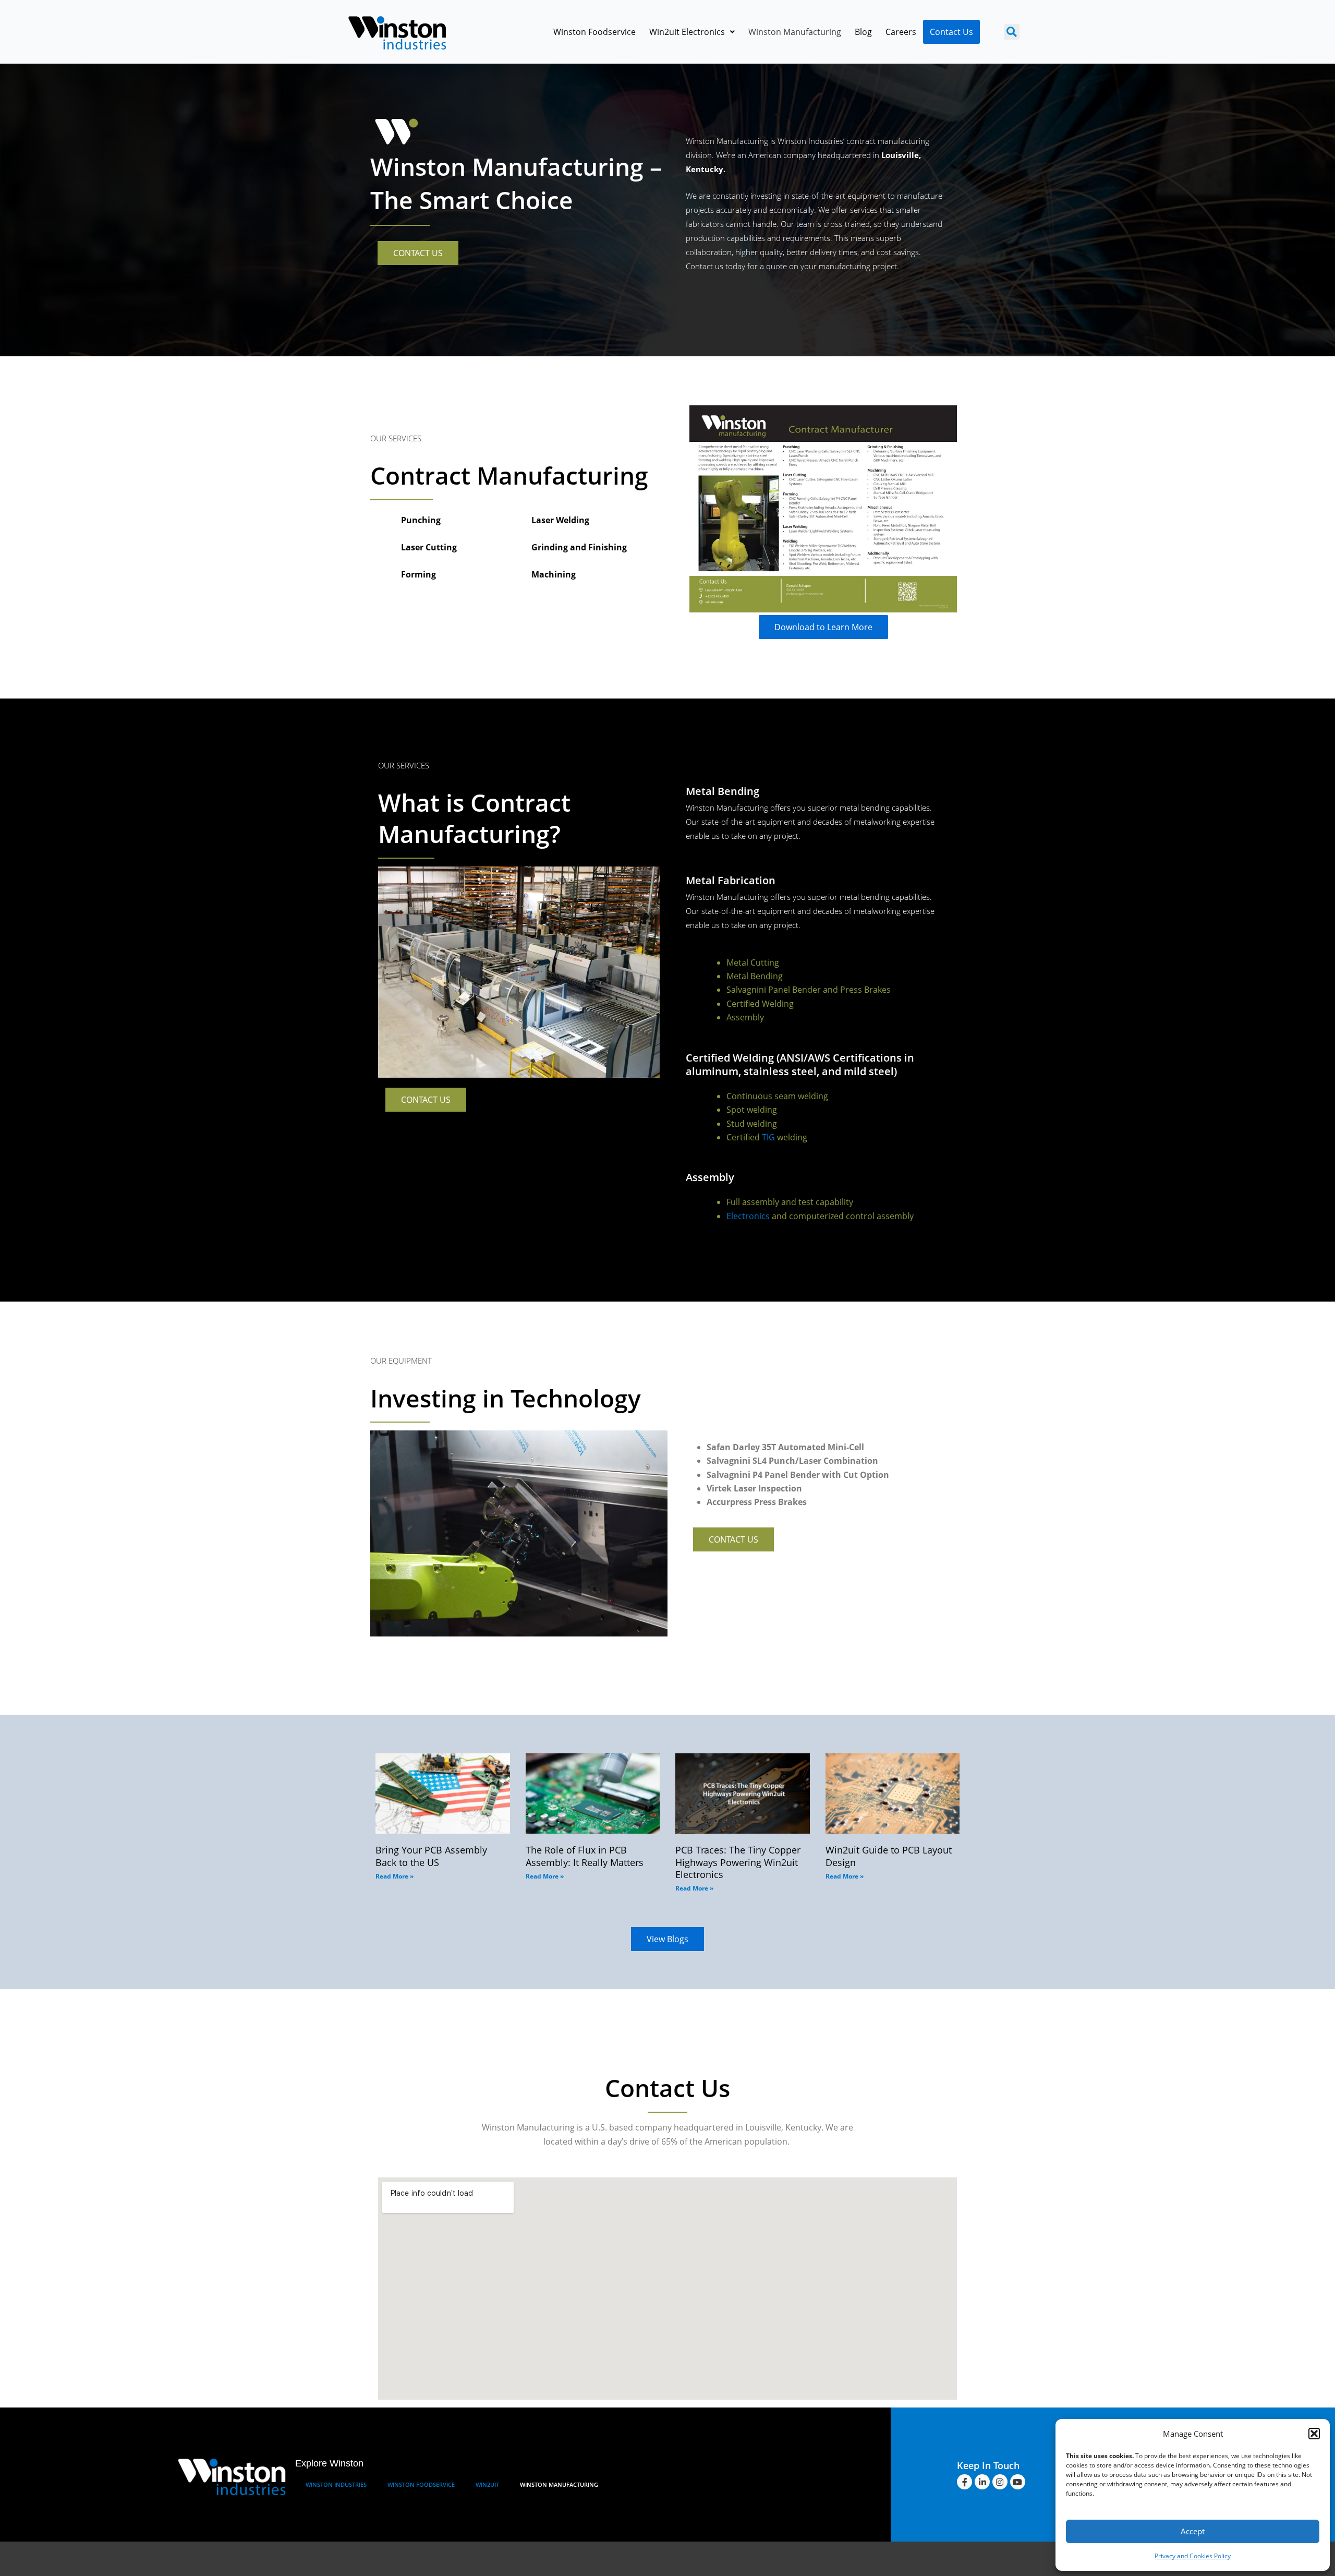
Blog (863, 32)
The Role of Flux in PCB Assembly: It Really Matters (585, 1856)
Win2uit (487, 2484)
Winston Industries (336, 2484)
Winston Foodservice (594, 32)
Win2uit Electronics (687, 32)
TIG (768, 1137)
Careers (901, 32)
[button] (1314, 2434)
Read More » (395, 1876)
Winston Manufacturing (795, 32)
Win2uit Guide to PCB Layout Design (889, 1856)
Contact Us (951, 32)
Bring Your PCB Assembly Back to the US (431, 1856)
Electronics (748, 1216)
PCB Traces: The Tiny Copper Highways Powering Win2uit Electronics (738, 1862)
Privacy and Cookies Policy (1193, 2556)
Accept (1193, 2531)
